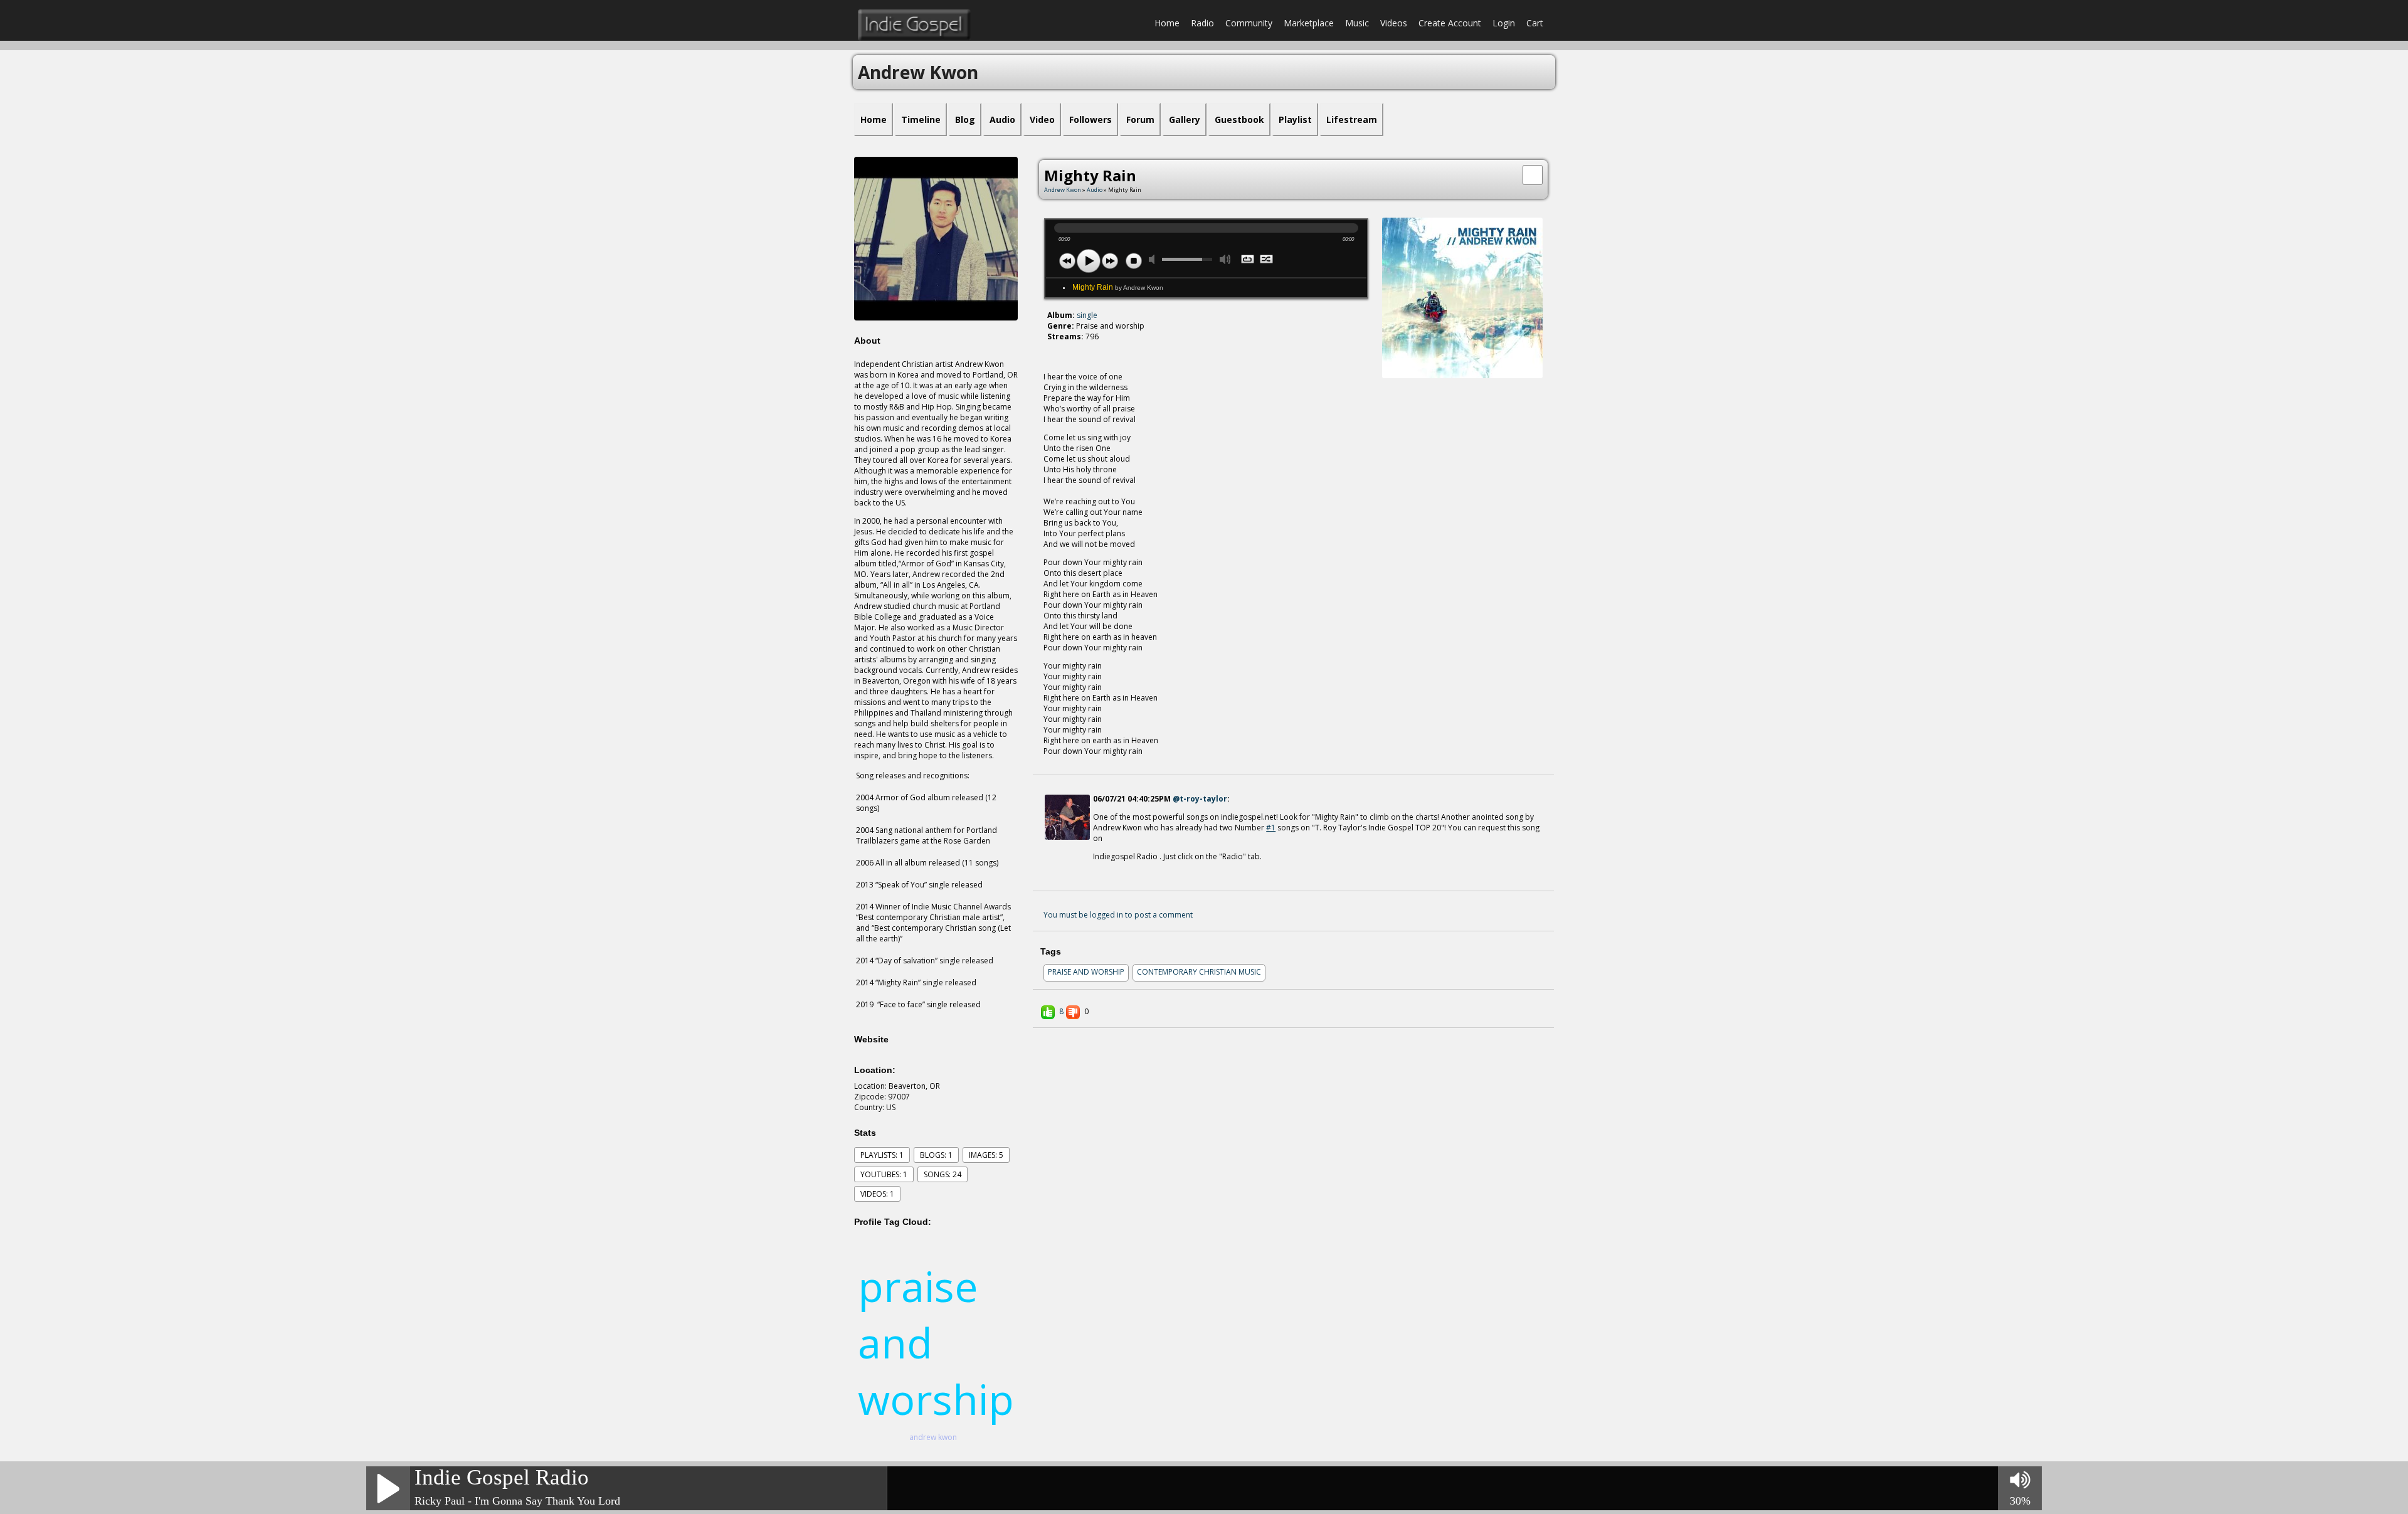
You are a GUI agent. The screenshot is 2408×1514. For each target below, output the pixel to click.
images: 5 (986, 1155)
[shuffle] (1267, 260)
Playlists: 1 (882, 1155)
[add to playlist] (1533, 174)
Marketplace (1309, 23)
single (1087, 315)
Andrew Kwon (1063, 190)
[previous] (1067, 261)
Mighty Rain (1118, 287)
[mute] (1154, 259)
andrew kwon (933, 1437)
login (1504, 23)
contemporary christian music (1199, 972)
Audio (1095, 190)
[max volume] (1225, 259)
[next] (1110, 261)
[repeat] (1248, 260)
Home (1167, 23)
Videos (1394, 23)
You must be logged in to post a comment (1118, 915)
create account (1450, 23)
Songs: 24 (943, 1174)
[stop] (1134, 261)
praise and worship (1086, 972)
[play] (1089, 261)
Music (1357, 23)
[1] (1052, 359)
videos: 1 (877, 1194)
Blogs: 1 (936, 1155)
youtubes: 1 (884, 1174)
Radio (1202, 23)
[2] (1057, 359)
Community (1249, 23)
